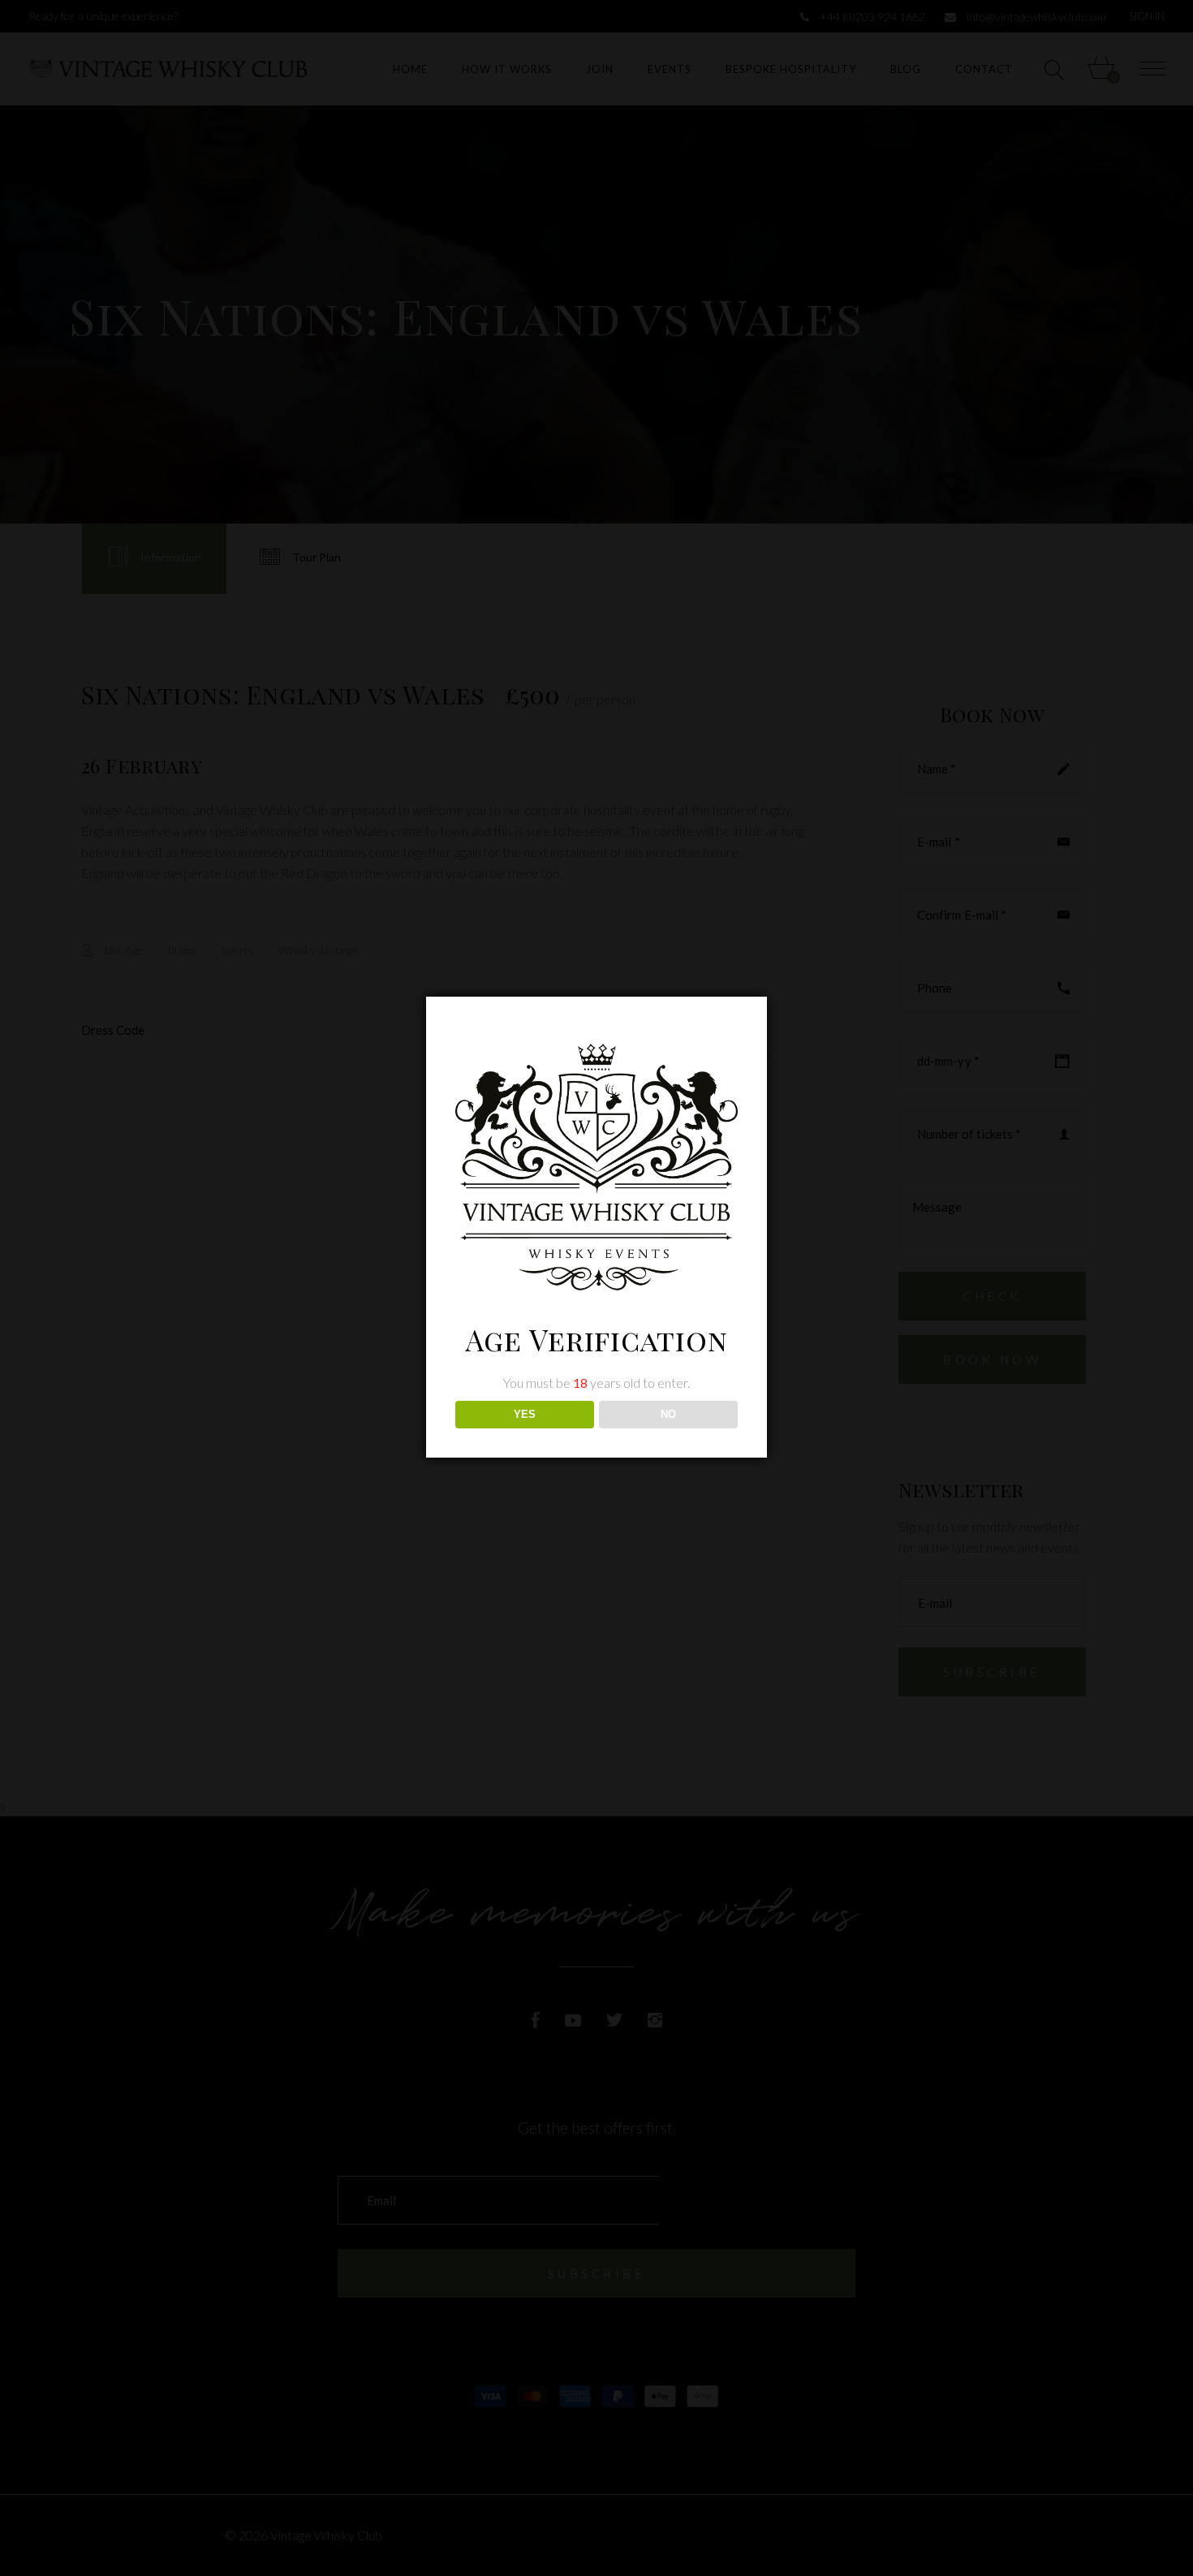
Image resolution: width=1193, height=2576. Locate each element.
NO (668, 1414)
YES (525, 1414)
